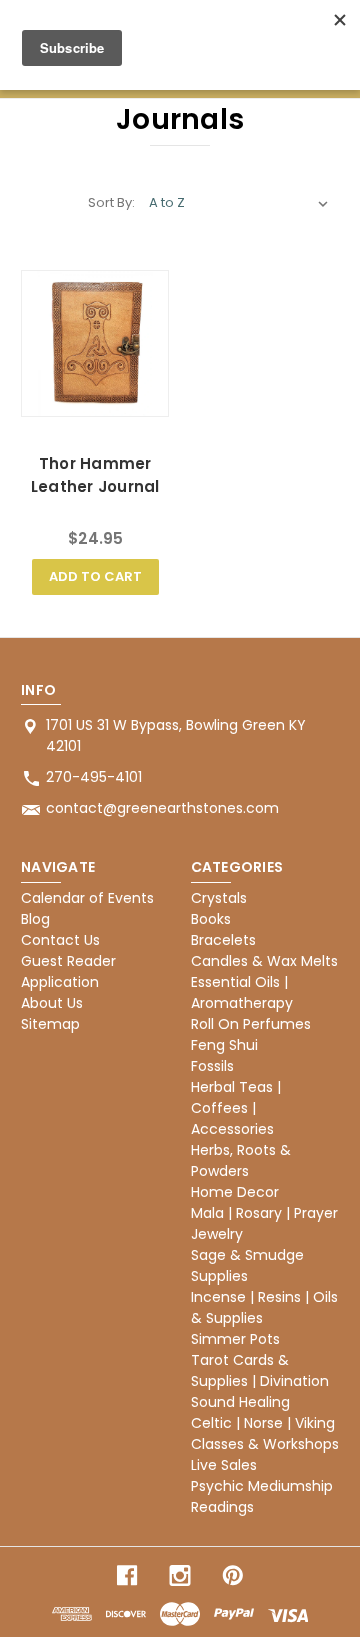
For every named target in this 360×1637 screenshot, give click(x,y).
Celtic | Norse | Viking (263, 1423)
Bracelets (223, 940)
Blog (35, 919)
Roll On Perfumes (251, 1024)
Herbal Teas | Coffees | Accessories (236, 1108)
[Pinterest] (233, 1575)
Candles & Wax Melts (264, 961)
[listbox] (239, 203)
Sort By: (111, 202)
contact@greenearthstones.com (162, 808)
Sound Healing (240, 1402)
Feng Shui (224, 1045)
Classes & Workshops (265, 1444)
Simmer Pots (235, 1339)
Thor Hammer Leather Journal (95, 475)
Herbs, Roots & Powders (241, 1160)
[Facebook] (127, 1575)
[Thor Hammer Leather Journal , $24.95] (95, 344)
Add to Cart (95, 576)
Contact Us (60, 940)
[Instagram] (180, 1575)
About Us (52, 1003)
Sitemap (50, 1024)
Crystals (219, 898)
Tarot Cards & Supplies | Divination (260, 1370)
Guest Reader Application (68, 971)
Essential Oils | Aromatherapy (242, 992)
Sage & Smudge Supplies (247, 1265)
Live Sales (224, 1465)
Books (211, 919)
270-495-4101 (94, 777)
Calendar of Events (87, 898)
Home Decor (235, 1192)
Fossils (212, 1066)
